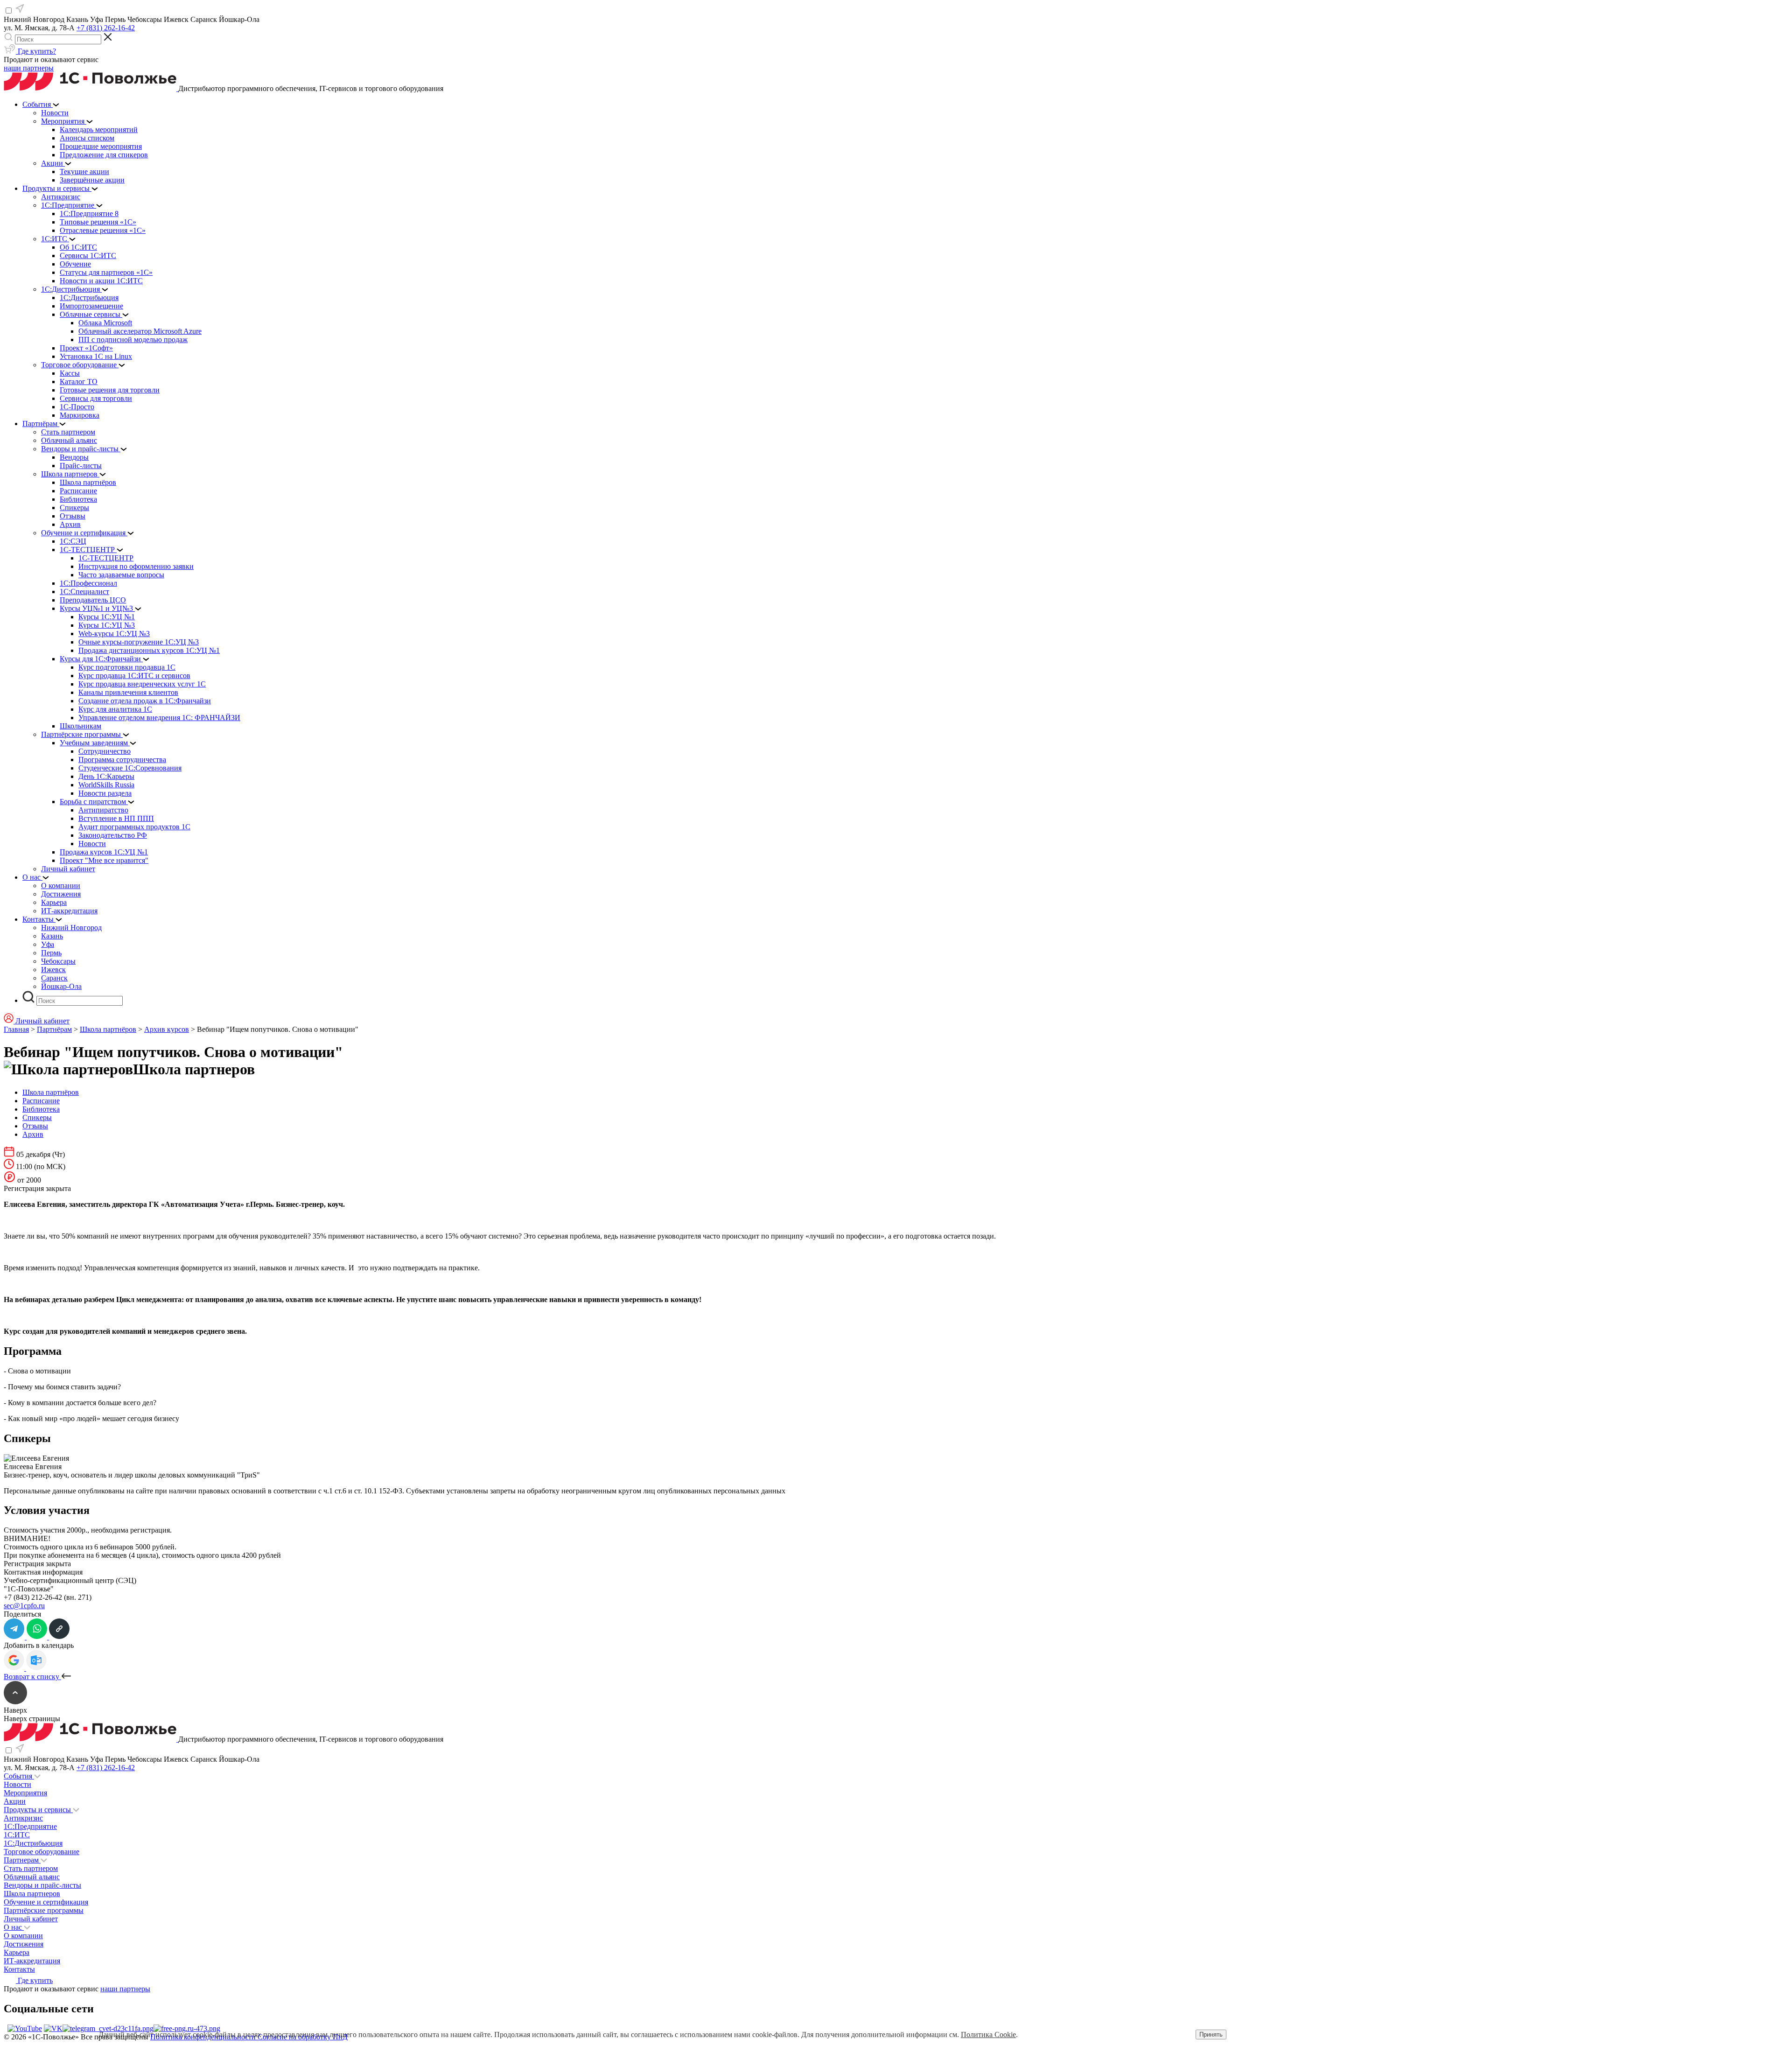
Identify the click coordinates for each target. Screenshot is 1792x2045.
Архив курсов (167, 1029)
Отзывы (35, 1126)
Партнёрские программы (44, 1910)
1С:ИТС (17, 1835)
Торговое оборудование (42, 1852)
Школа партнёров (108, 1029)
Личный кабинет (31, 1919)
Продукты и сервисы (38, 1810)
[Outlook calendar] (36, 1668)
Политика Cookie (988, 2034)
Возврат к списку (32, 1677)
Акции (15, 1801)
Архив (33, 1134)
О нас (14, 1927)
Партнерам (22, 1860)
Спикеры (37, 1117)
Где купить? (36, 51)
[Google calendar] (15, 1668)
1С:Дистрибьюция (33, 1843)
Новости (17, 1784)
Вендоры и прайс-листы (42, 1885)
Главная (16, 1029)
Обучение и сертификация (46, 1902)
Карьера (17, 1952)
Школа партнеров (32, 1894)
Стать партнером (31, 1868)
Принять (1211, 2034)
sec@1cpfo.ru (24, 1606)
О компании (23, 1936)
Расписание (41, 1101)
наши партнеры (29, 68)
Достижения (24, 1944)
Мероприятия (25, 1793)
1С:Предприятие (30, 1826)
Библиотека (41, 1109)
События (19, 1776)
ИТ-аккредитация (32, 1961)
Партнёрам (54, 1029)
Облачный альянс (32, 1877)
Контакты (19, 1969)
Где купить (34, 1980)
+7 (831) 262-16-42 (106, 28)
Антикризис (23, 1818)
